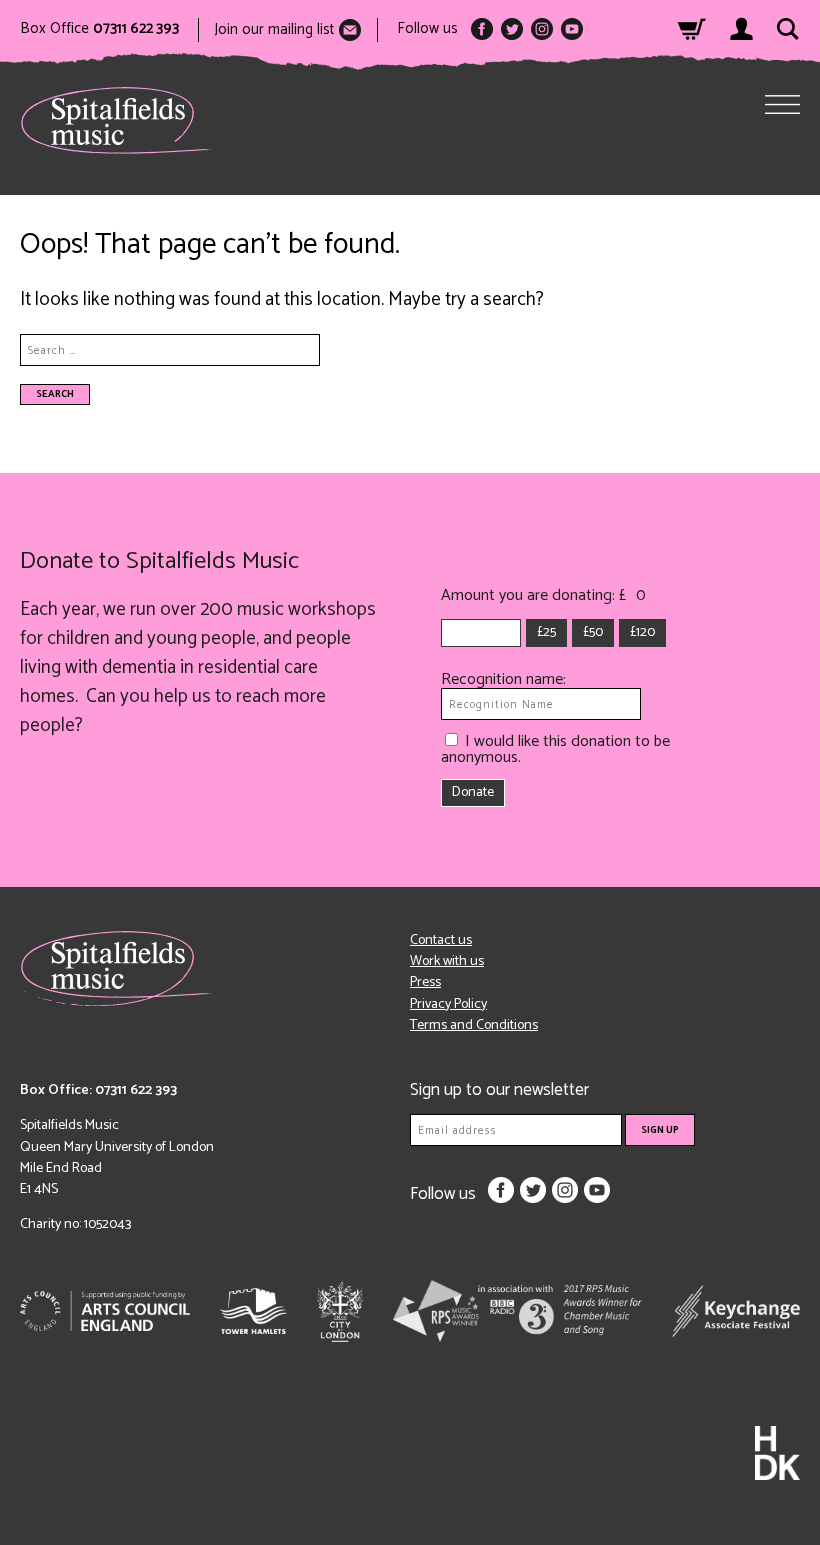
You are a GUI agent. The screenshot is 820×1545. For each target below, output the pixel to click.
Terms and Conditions (474, 1025)
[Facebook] (482, 29)
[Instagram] (542, 29)
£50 (593, 632)
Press (425, 982)
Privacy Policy (448, 1004)
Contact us (441, 940)
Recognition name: (503, 679)
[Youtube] (572, 29)
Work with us (447, 961)
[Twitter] (512, 29)
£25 (546, 632)
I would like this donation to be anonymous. (555, 749)
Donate (473, 792)
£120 (642, 632)
